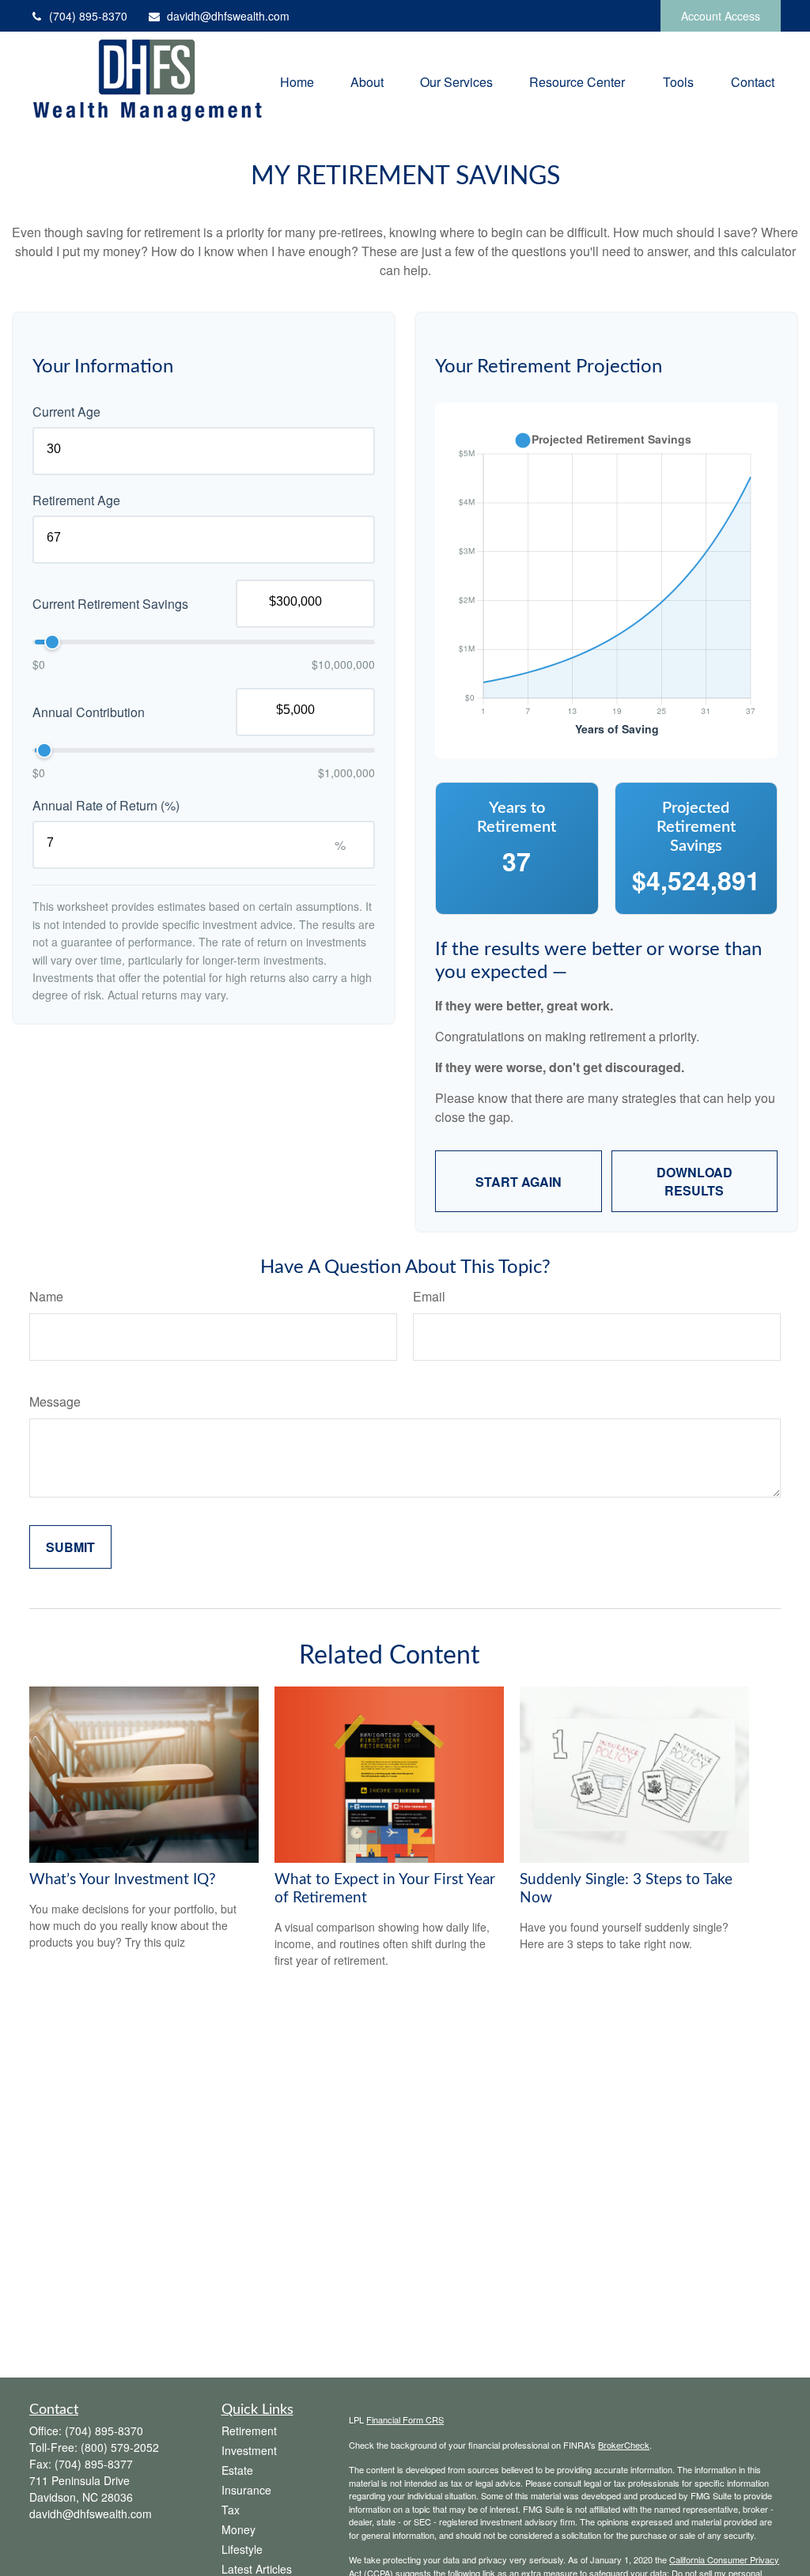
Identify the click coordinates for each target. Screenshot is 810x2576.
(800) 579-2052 (120, 2447)
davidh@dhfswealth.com (228, 16)
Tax (231, 2510)
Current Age (66, 412)
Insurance (246, 2490)
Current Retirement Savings (110, 604)
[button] (297, 81)
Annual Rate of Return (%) (106, 805)
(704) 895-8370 (88, 16)
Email (429, 1296)
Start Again (519, 1182)
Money (238, 2529)
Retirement (249, 2431)
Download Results (695, 1181)
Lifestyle (242, 2549)
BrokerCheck (624, 2445)
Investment (249, 2450)
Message (55, 1401)
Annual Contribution (89, 712)
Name (46, 1296)
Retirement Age (76, 500)
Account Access (721, 16)
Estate (237, 2470)
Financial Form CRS (405, 2419)
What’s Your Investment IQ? (123, 1880)
